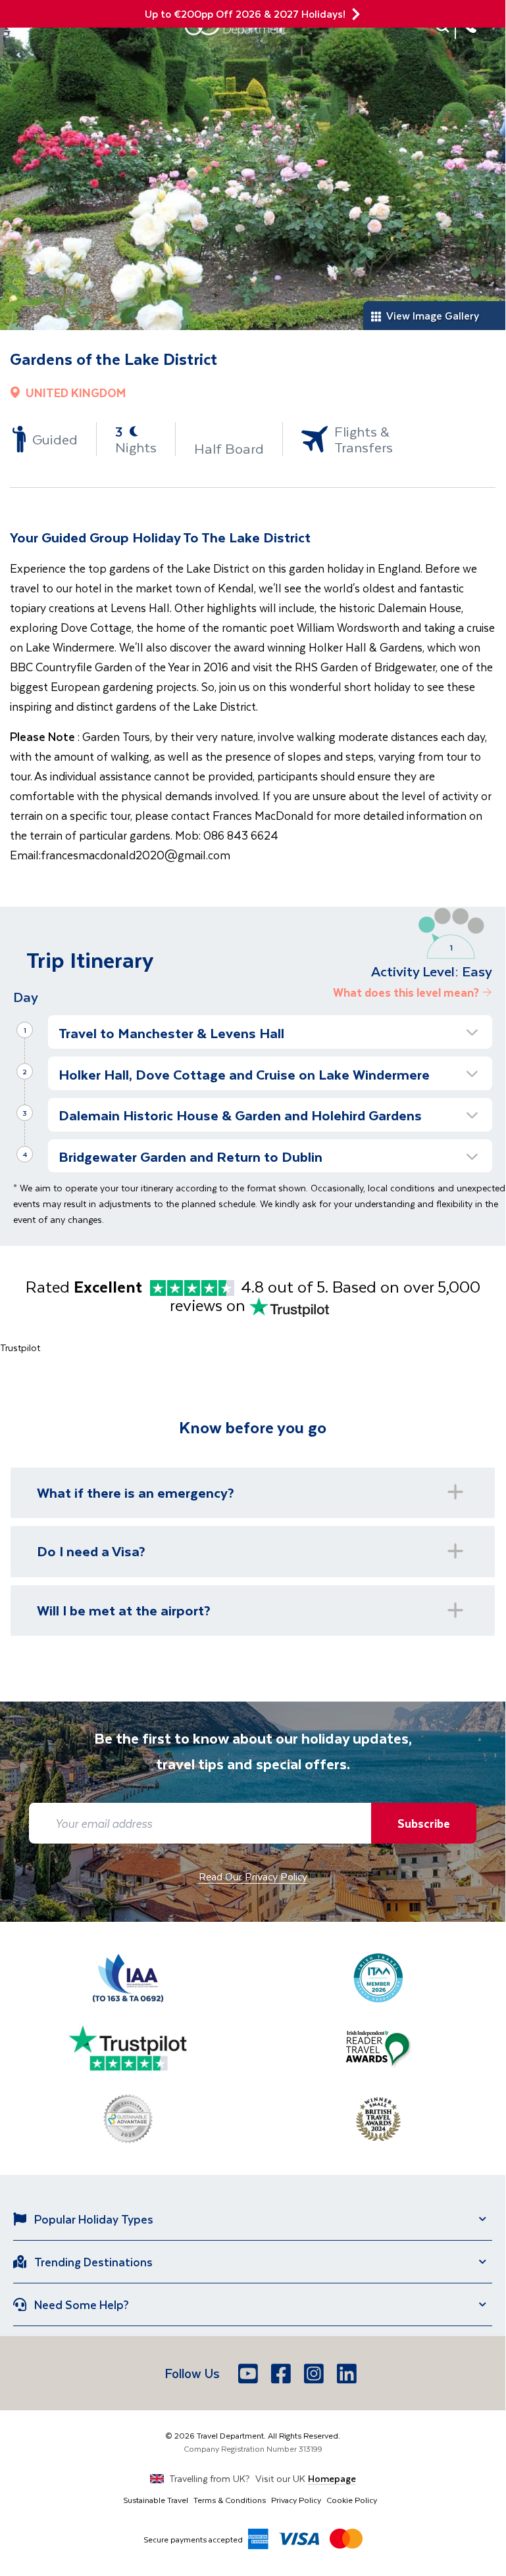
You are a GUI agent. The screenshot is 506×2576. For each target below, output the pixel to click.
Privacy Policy (296, 2500)
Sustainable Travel (156, 2500)
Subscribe (424, 1823)
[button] (270, 1032)
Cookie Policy (352, 2500)
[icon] (356, 14)
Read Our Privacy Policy (253, 1876)
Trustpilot (20, 1348)
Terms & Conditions (230, 2500)
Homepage (332, 2478)
